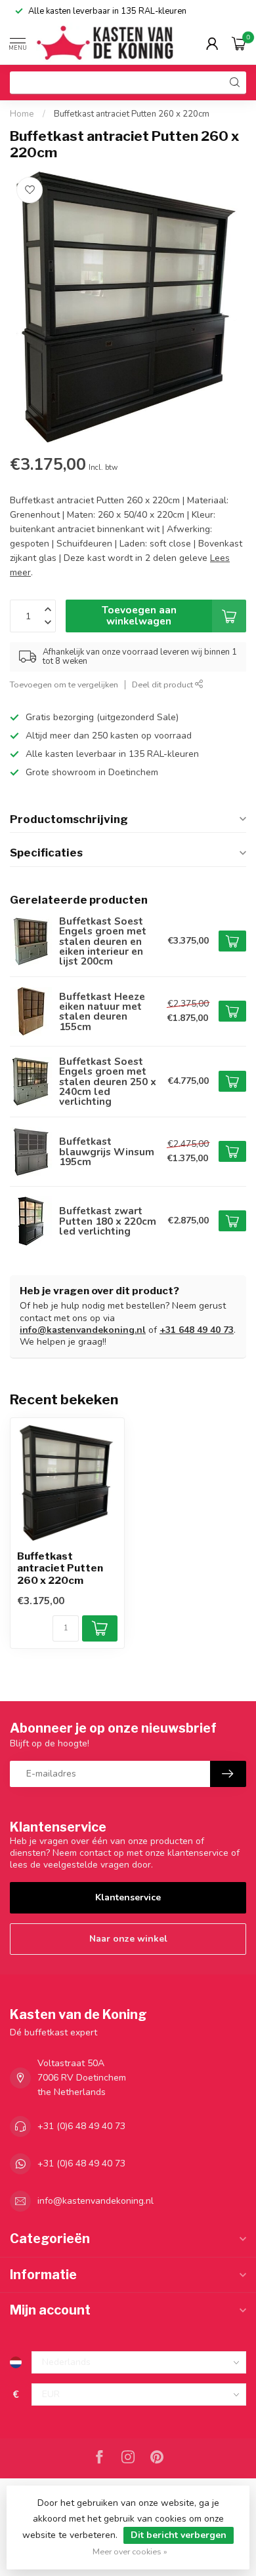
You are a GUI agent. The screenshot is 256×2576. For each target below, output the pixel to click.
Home (22, 114)
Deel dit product (163, 684)
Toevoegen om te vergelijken (64, 684)
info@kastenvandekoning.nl (83, 1330)
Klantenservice (128, 1897)
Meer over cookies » (130, 2551)
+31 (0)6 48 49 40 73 (81, 2126)
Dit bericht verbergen (179, 2535)
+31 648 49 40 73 (197, 1330)
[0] (239, 43)
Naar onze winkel (128, 1939)
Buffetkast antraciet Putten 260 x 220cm (132, 114)
